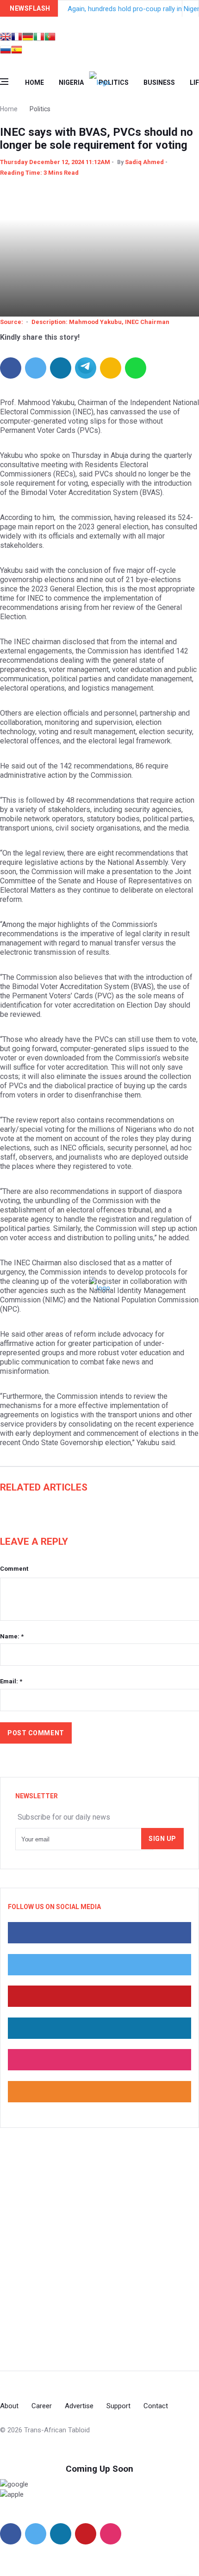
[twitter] (36, 368)
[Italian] (39, 38)
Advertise (79, 2406)
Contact (156, 2406)
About (9, 2406)
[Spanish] (17, 51)
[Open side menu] (4, 82)
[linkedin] (61, 368)
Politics (114, 82)
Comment (14, 1569)
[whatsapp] (136, 368)
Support (118, 2406)
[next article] (174, 8)
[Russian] (6, 51)
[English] (6, 38)
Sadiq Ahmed (144, 162)
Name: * (12, 1636)
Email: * (11, 1681)
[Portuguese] (50, 38)
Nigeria (71, 82)
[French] (17, 38)
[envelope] (111, 368)
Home (34, 82)
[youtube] (86, 2534)
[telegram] (86, 368)
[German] (28, 38)
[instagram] (111, 2534)
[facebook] (11, 368)
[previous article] (191, 8)
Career (42, 2406)
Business (159, 82)
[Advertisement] (99, 2249)
